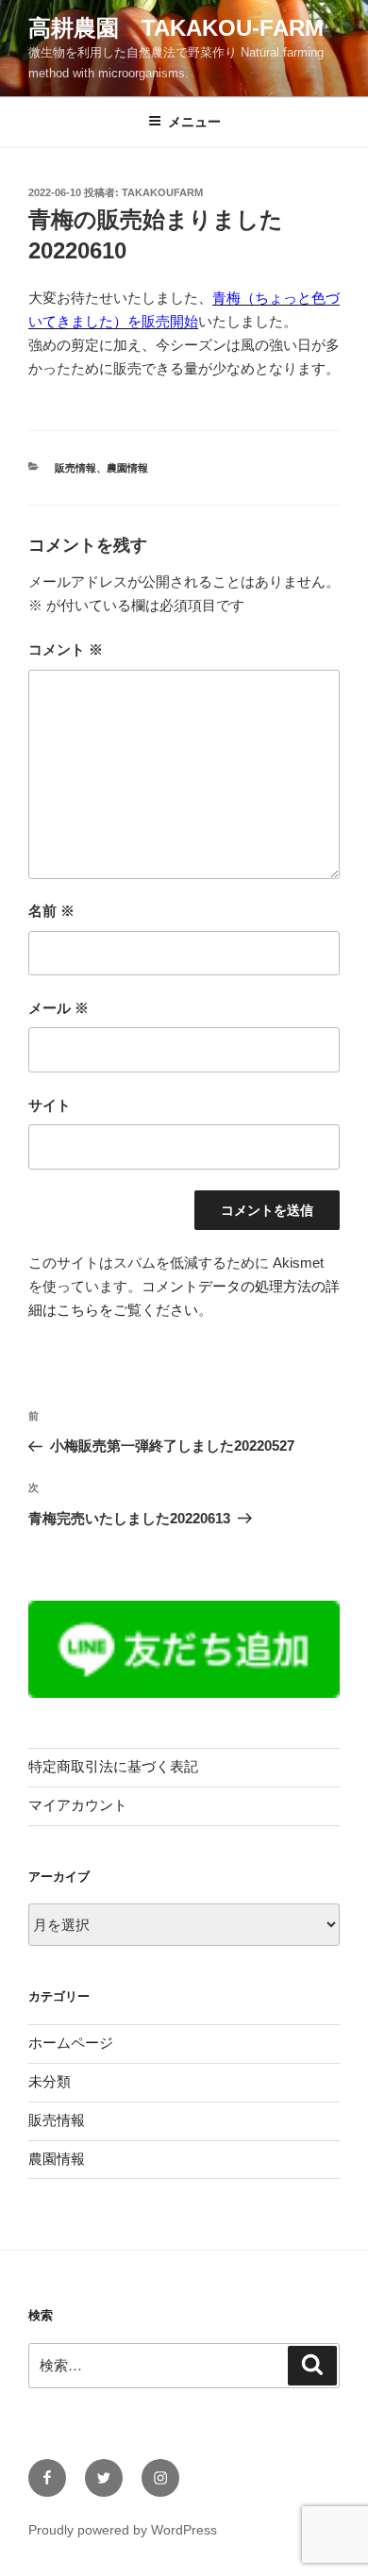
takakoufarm (162, 192)
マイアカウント (78, 1805)
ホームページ (71, 2043)
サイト (50, 1105)
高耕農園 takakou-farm (176, 28)
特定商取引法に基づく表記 (113, 1766)
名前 (51, 911)
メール (59, 1008)
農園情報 (127, 468)
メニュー (194, 122)
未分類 (50, 2081)
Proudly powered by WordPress (123, 2530)
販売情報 (75, 468)
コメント (66, 649)
